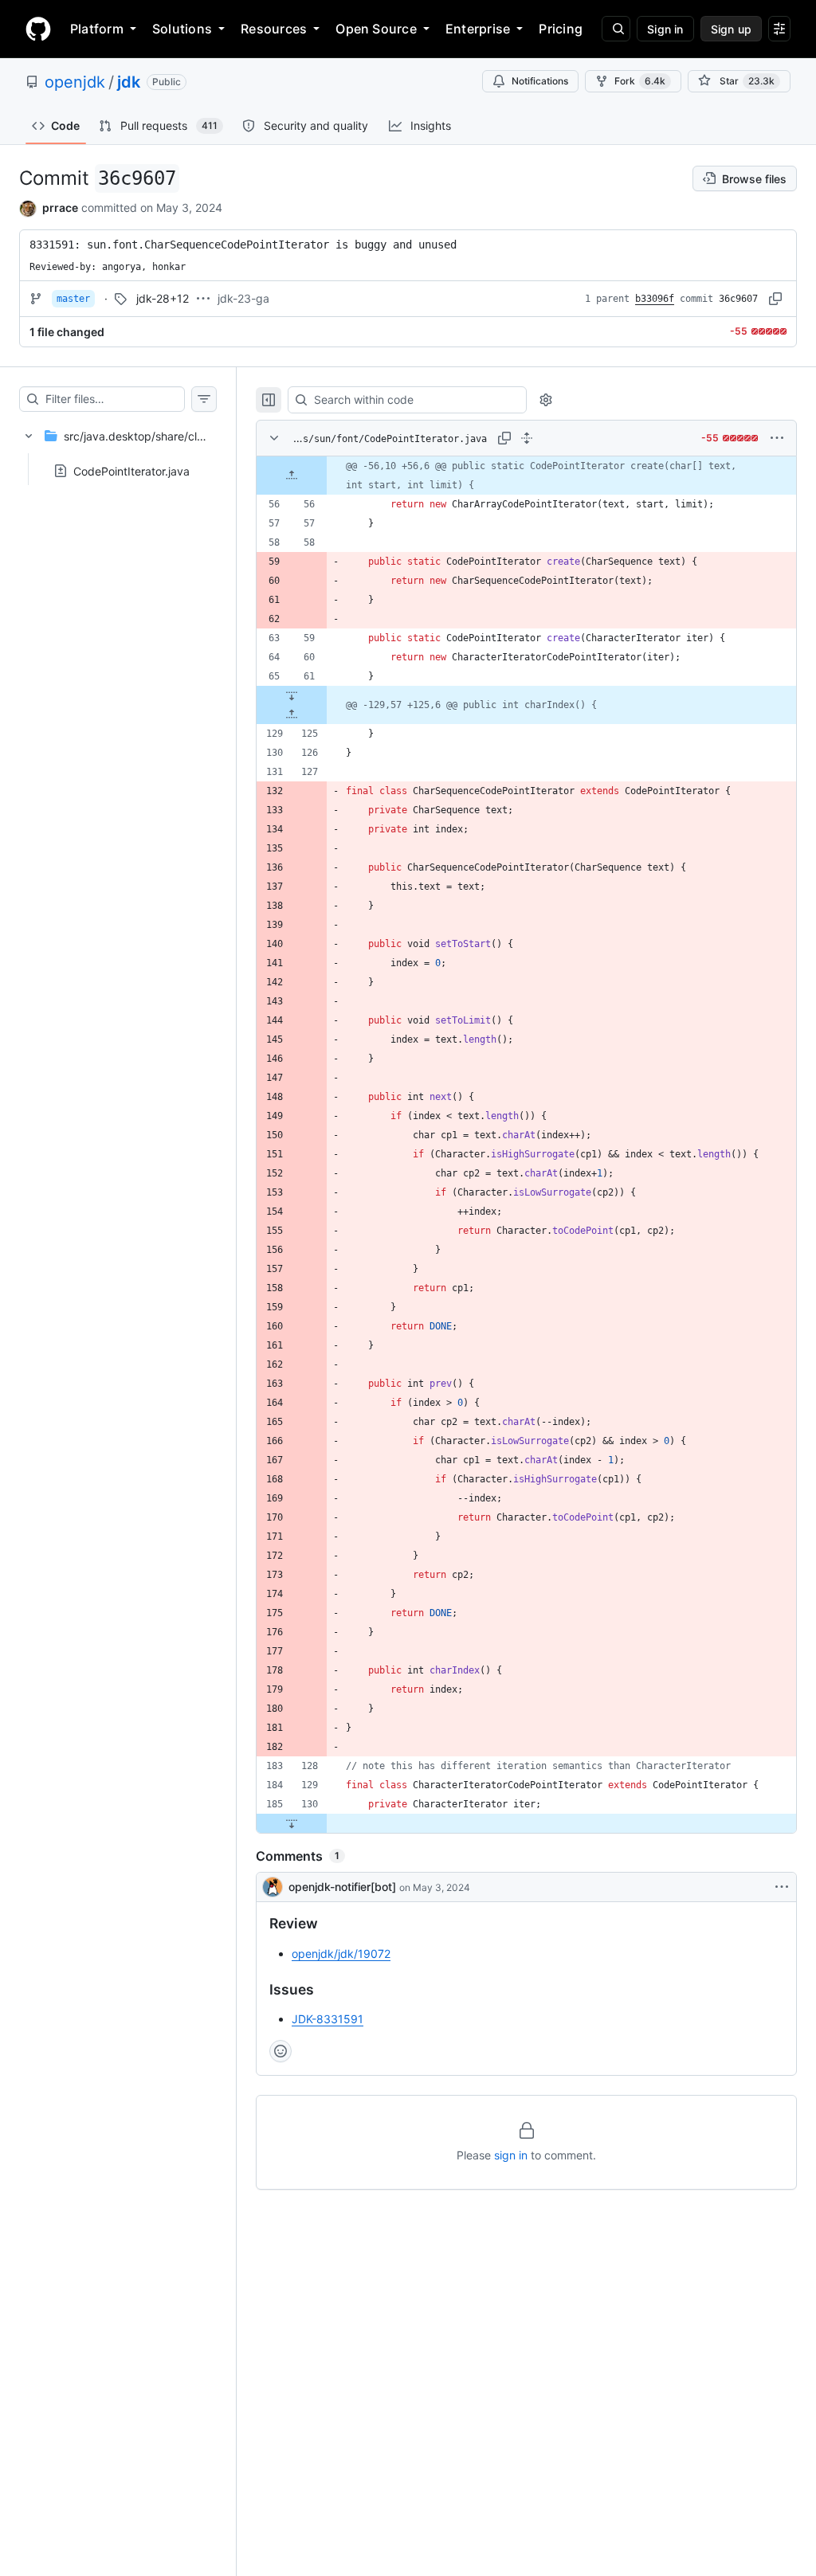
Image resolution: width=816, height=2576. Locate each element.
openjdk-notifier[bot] (342, 1887)
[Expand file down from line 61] (292, 695)
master (73, 299)
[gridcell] (526, 476)
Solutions (182, 29)
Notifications (540, 81)
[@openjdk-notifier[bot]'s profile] (273, 1887)
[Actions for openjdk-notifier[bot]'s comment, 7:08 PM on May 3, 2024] (782, 1887)
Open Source (376, 29)
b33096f (655, 299)
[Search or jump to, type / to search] (616, 29)
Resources (274, 29)
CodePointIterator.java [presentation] (131, 470)
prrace (60, 207)
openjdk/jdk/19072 (341, 1954)
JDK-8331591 (328, 2019)
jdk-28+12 (163, 298)
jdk (129, 82)
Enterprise (478, 29)
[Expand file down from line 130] (292, 1823)
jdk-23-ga (243, 298)
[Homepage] (38, 29)
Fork (640, 81)
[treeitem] (118, 448)
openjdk (75, 82)
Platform (97, 29)
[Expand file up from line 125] (292, 714)
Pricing (561, 29)
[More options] (777, 438)
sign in (511, 2155)
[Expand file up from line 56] (292, 476)
